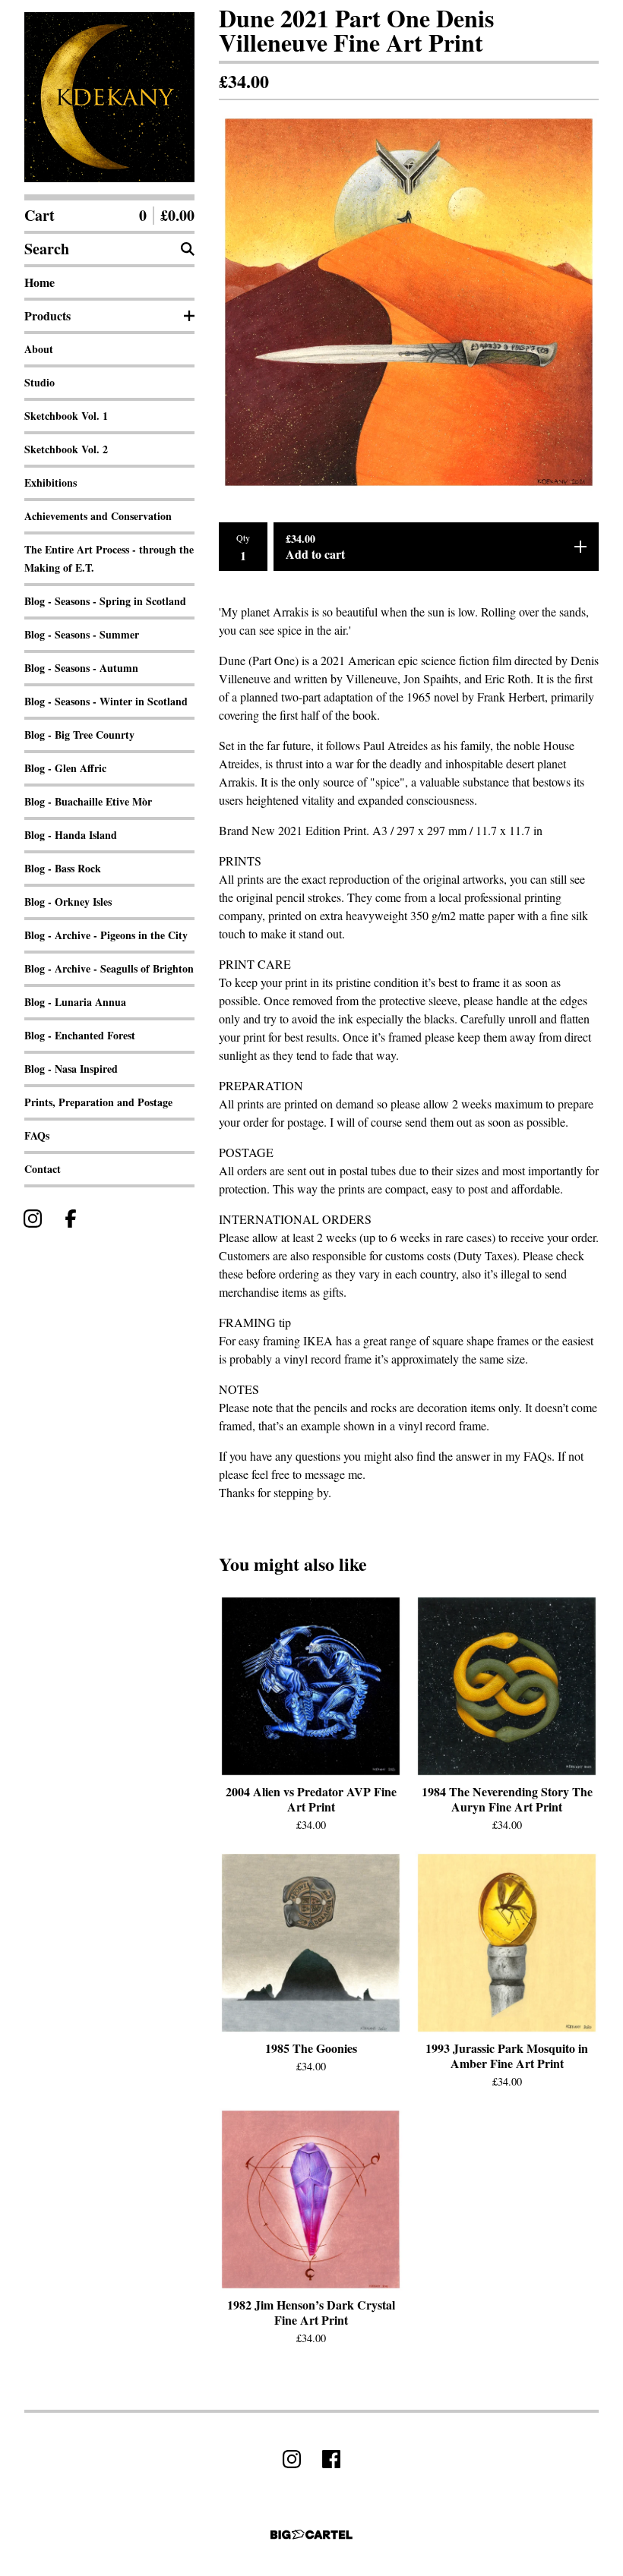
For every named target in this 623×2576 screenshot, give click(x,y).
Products (47, 315)
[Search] (188, 249)
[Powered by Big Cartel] (311, 2535)
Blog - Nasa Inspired (71, 1069)
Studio (40, 382)
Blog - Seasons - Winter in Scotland (106, 701)
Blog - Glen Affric (65, 768)
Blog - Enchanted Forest (80, 1035)
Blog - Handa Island (71, 835)
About (39, 349)
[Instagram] (33, 1219)
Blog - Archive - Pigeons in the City (106, 935)
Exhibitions (51, 482)
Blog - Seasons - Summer (82, 634)
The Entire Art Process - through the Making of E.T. (109, 558)
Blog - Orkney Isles (68, 902)
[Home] (109, 97)
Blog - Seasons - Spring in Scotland (105, 601)
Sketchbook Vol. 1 (66, 416)
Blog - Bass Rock (63, 868)
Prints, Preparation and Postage (98, 1102)
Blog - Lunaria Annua (75, 1002)
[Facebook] (71, 1219)
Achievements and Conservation (98, 516)
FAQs (37, 1135)
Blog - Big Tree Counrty (79, 735)
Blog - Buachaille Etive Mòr (88, 801)
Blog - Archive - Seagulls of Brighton (109, 968)
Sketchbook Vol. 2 (66, 449)
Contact (43, 1169)
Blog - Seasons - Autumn (81, 668)
